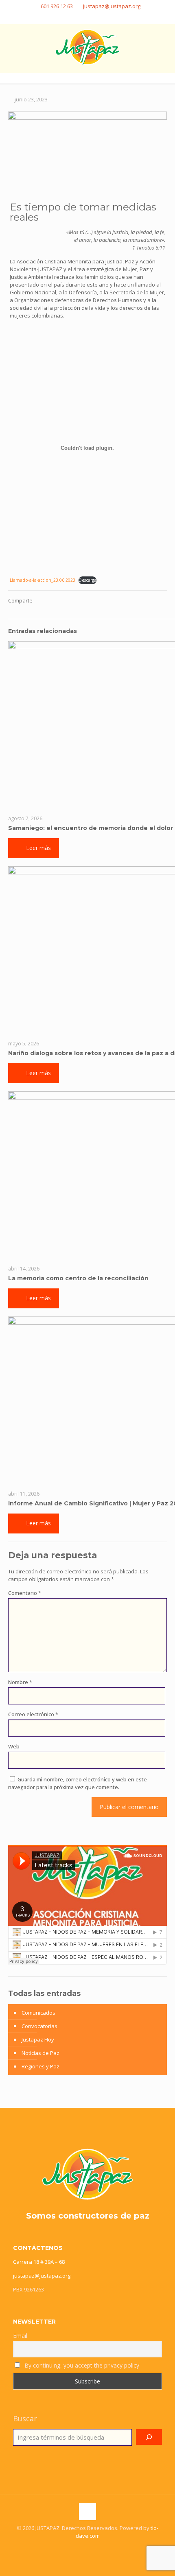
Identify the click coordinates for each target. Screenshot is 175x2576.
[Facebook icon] (73, 17)
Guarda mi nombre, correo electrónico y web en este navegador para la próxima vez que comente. (78, 1783)
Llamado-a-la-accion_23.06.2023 (43, 580)
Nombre (20, 1682)
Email (20, 2336)
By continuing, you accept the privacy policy (81, 2365)
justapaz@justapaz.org (112, 6)
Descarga (87, 580)
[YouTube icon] (103, 17)
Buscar (25, 2418)
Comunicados (38, 2013)
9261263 (34, 2289)
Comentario (25, 1593)
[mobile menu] (164, 40)
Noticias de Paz (40, 2053)
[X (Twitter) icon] (83, 17)
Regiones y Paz (40, 2066)
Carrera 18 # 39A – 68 (39, 2262)
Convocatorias (39, 2026)
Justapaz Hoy (38, 2039)
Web (14, 1746)
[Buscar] (149, 2437)
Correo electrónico (33, 1714)
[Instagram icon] (93, 17)
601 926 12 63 (57, 6)
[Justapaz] (87, 46)
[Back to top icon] (87, 2512)
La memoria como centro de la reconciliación (78, 1278)
